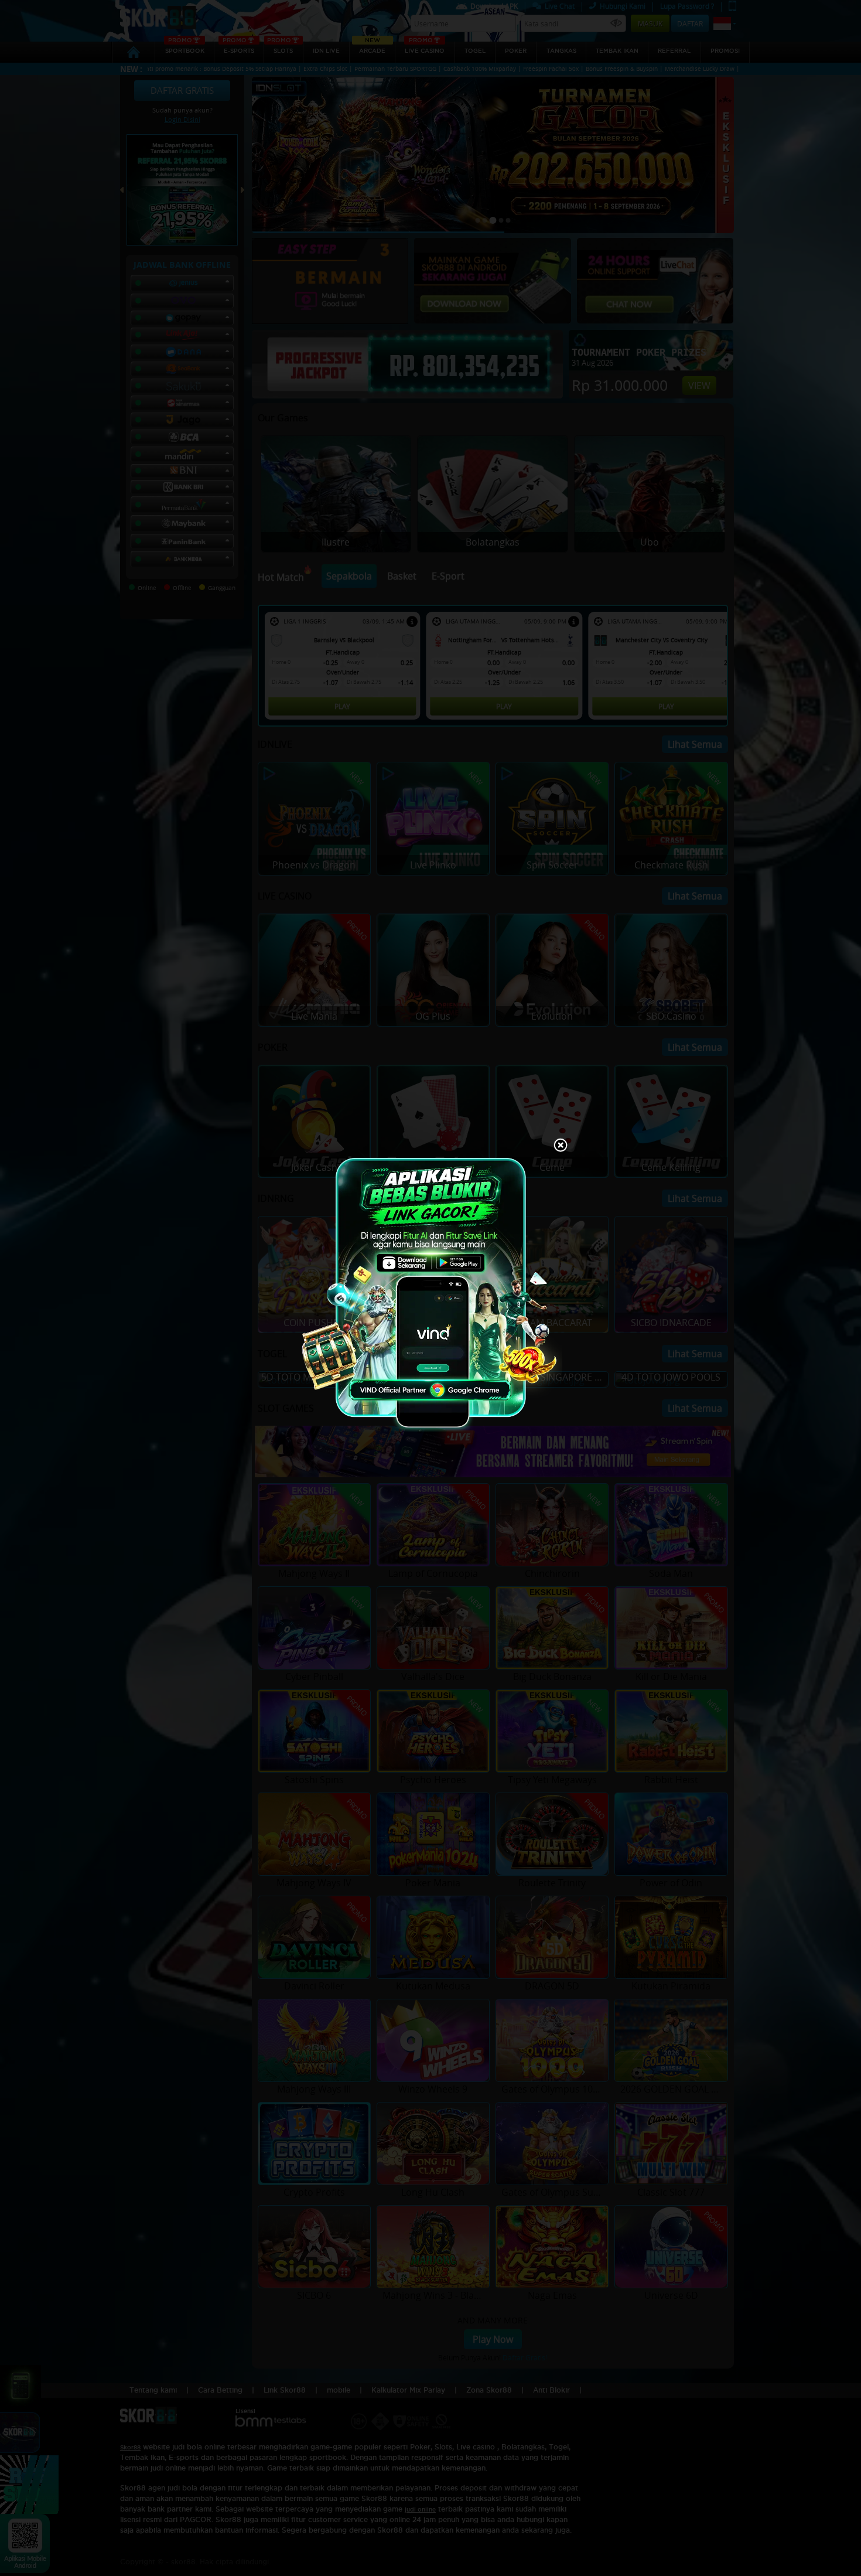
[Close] (561, 1146)
